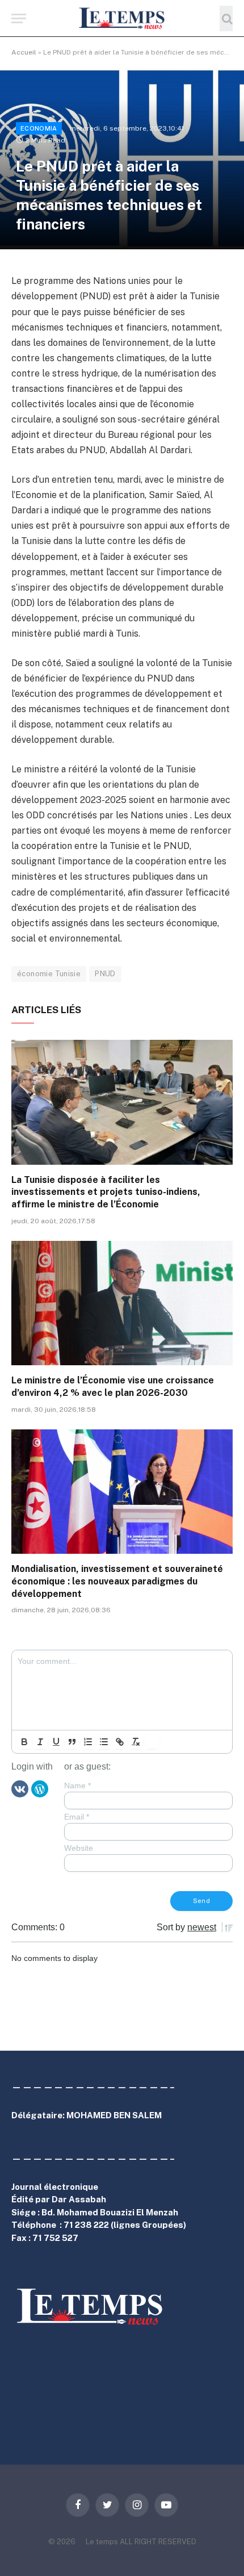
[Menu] (19, 18)
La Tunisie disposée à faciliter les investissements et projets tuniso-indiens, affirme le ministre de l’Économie (106, 1192)
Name (77, 1785)
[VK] (20, 1788)
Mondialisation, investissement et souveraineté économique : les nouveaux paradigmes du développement (117, 1581)
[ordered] (88, 1742)
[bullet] (104, 1742)
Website (79, 1848)
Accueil (24, 52)
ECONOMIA (39, 128)
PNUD (105, 974)
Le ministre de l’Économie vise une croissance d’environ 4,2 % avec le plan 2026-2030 (113, 1387)
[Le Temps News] (122, 18)
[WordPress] (40, 1788)
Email (77, 1817)
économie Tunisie (49, 974)
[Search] (226, 18)
